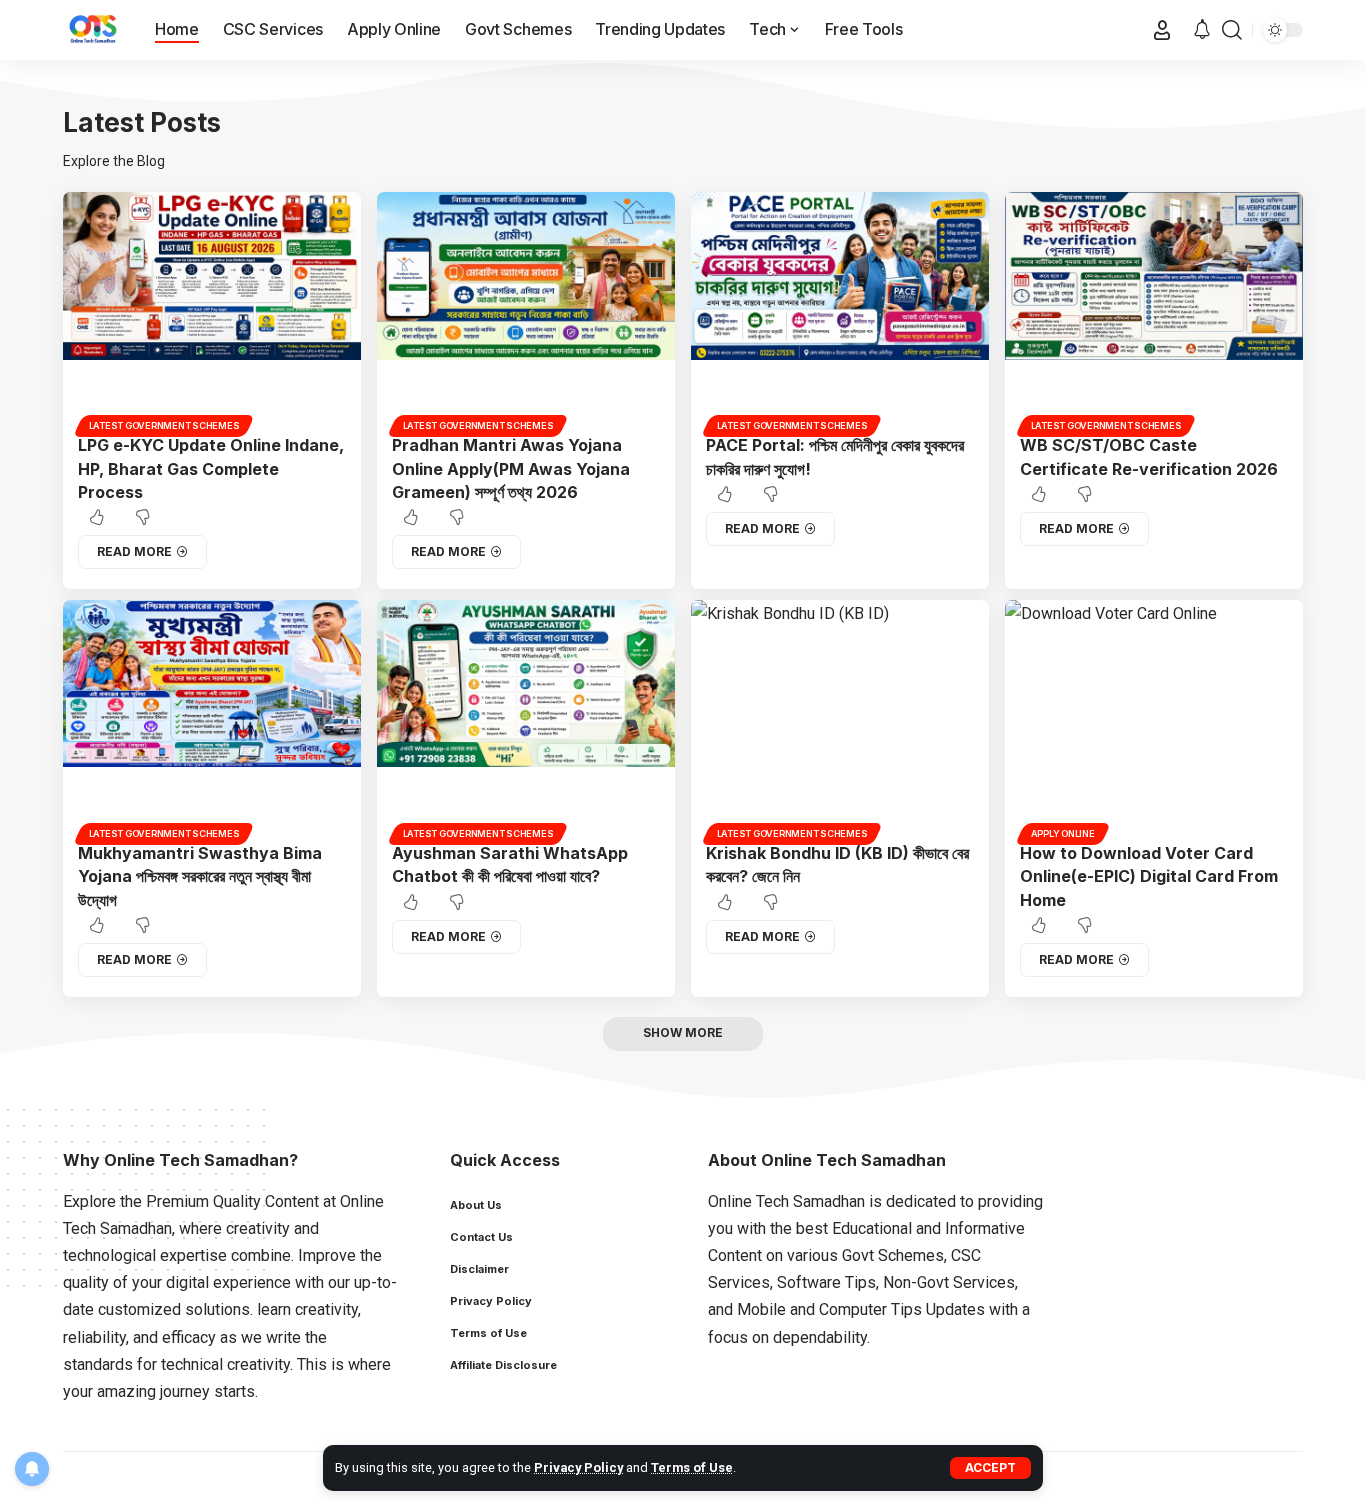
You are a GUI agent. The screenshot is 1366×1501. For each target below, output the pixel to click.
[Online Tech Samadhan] (93, 30)
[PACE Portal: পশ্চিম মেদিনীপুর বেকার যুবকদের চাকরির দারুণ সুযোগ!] (840, 311)
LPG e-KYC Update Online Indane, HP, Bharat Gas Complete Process (211, 468)
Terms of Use (692, 1467)
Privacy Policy (578, 1467)
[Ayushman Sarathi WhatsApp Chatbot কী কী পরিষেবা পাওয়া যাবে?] (526, 719)
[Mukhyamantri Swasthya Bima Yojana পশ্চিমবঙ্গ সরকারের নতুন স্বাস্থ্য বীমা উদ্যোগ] (212, 719)
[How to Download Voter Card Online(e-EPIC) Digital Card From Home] (1154, 719)
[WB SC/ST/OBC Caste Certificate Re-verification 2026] (1154, 311)
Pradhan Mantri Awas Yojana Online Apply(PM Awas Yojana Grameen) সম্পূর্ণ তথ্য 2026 (511, 468)
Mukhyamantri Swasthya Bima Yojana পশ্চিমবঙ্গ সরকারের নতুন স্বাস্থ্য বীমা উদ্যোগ (200, 876)
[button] (990, 1468)
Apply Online (1063, 833)
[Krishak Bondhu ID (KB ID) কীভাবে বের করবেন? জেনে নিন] (840, 719)
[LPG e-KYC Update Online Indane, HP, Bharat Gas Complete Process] (212, 311)
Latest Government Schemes (164, 425)
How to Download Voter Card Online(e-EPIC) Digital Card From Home (1149, 876)
